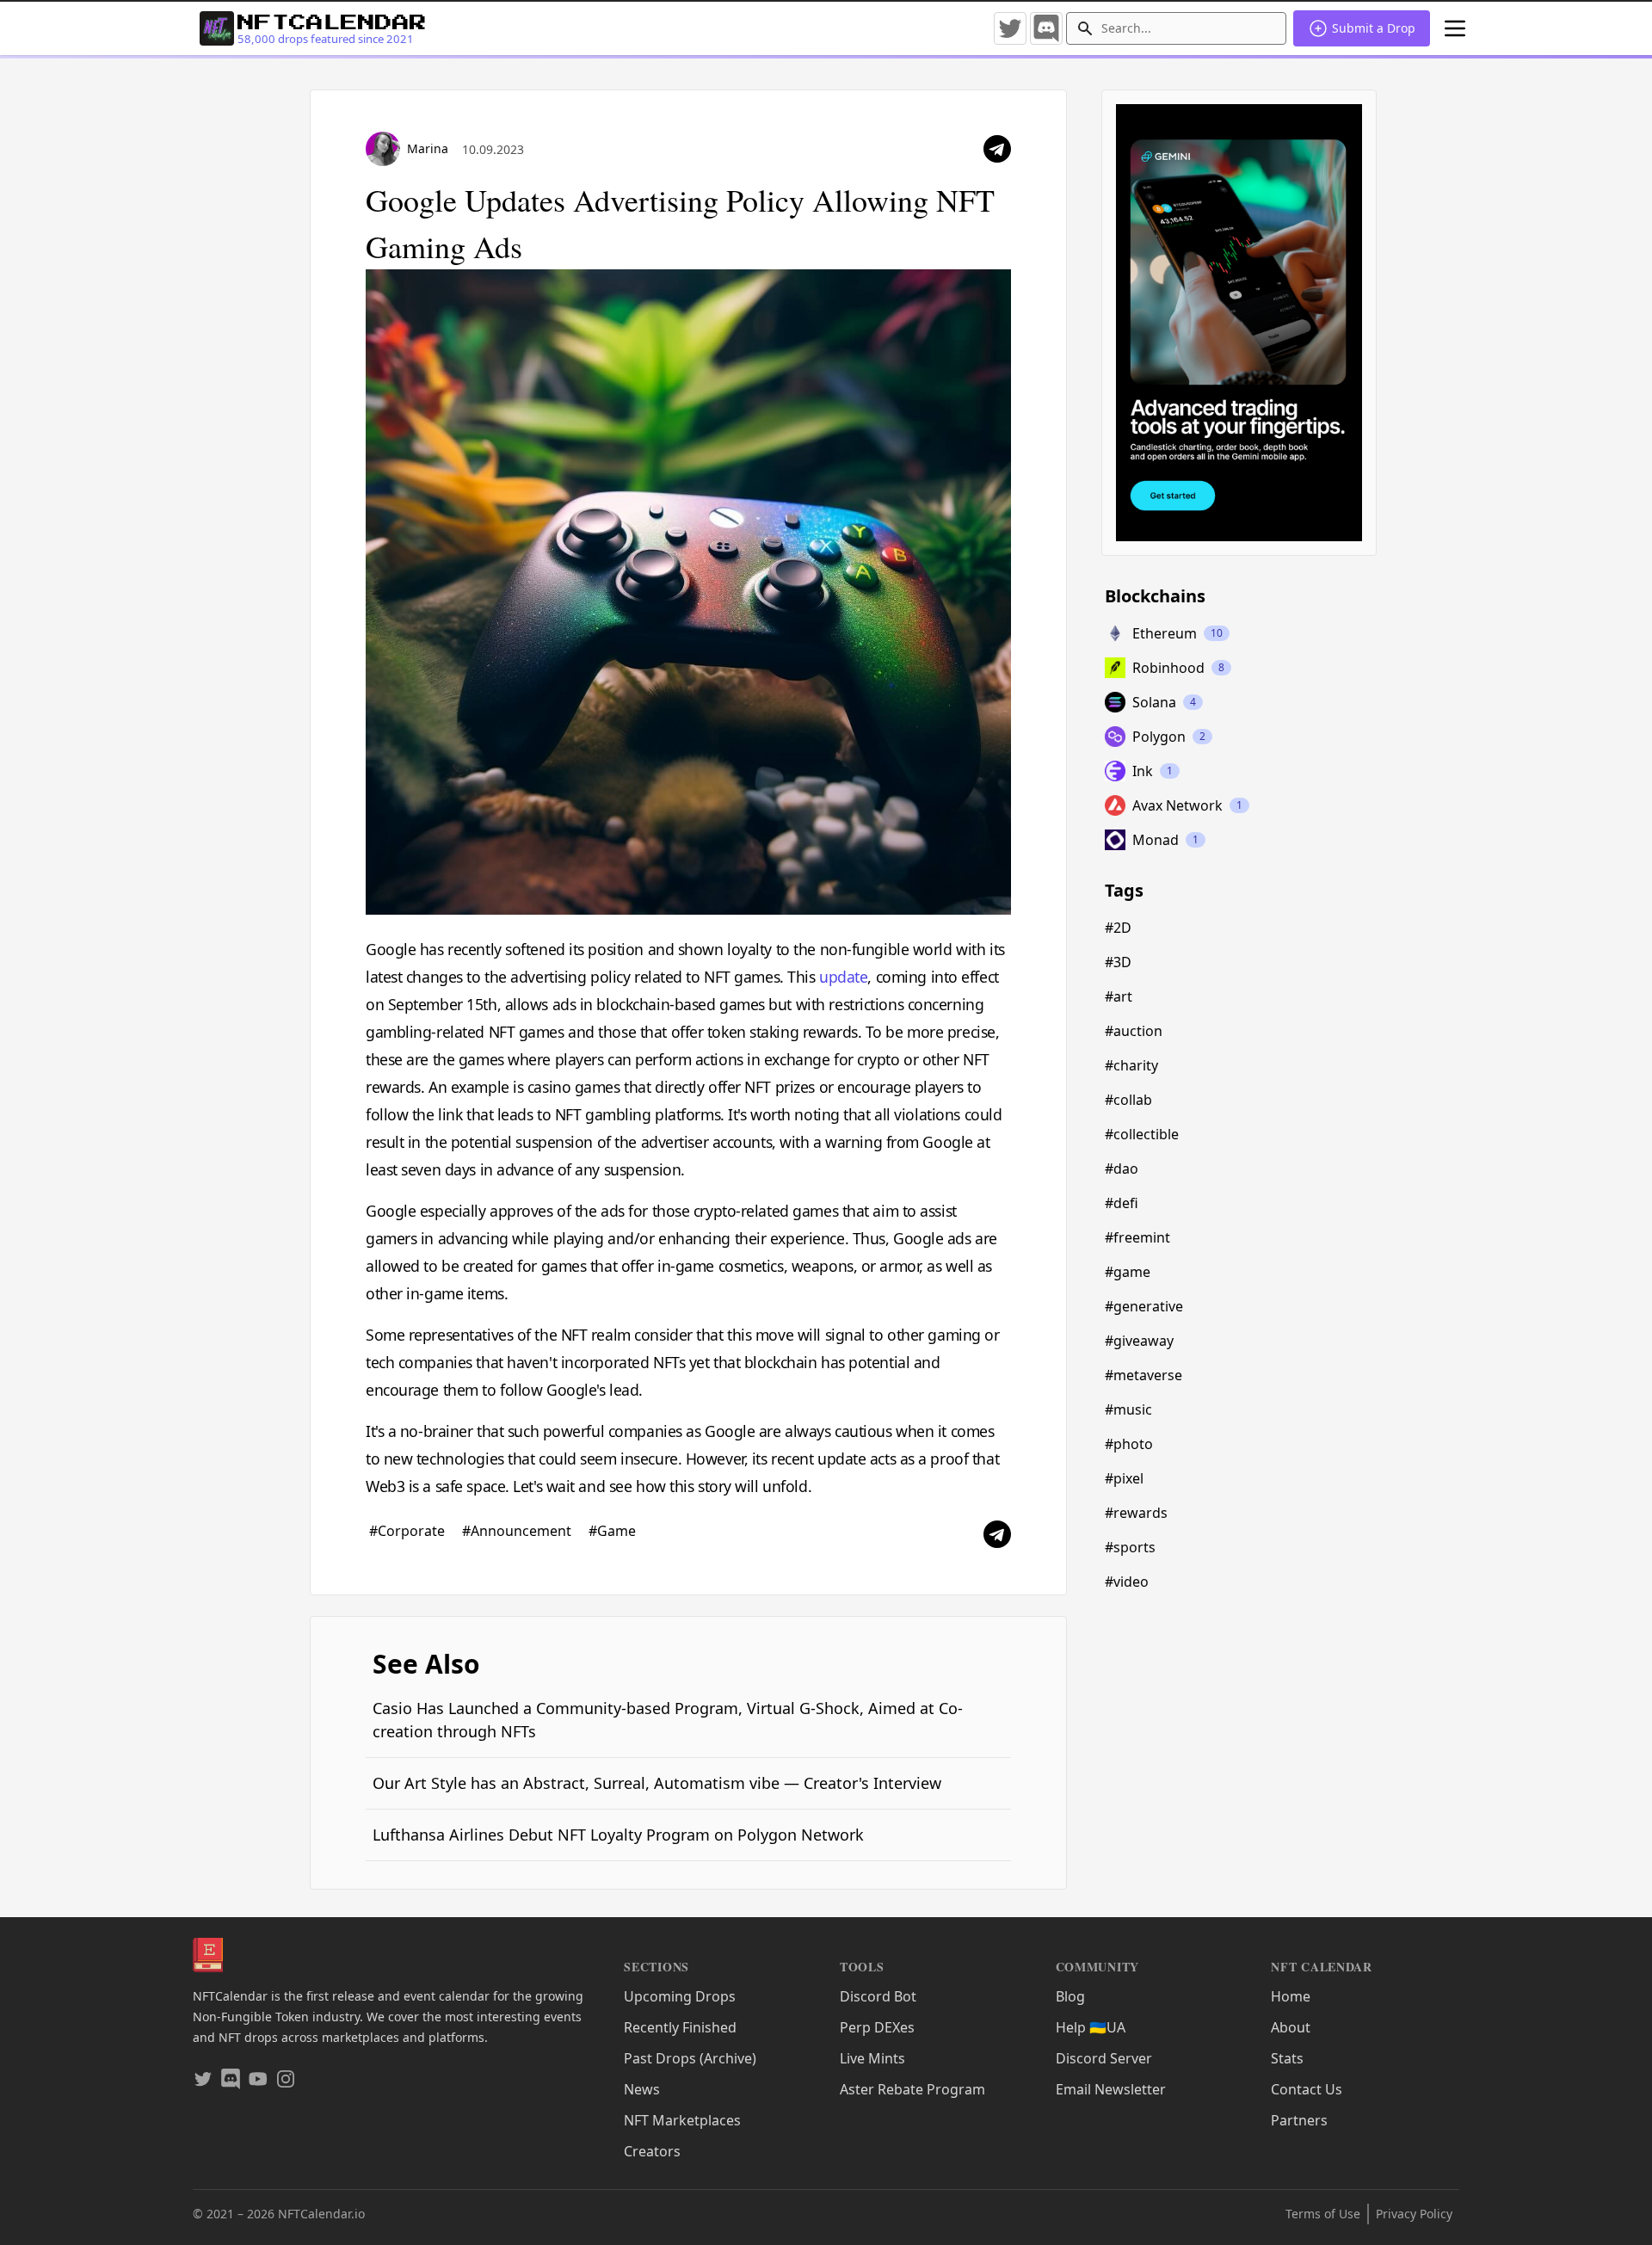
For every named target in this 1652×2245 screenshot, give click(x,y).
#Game (612, 1531)
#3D (1118, 962)
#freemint (1137, 1237)
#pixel (1124, 1478)
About (1291, 2027)
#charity (1131, 1065)
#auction (1134, 1031)
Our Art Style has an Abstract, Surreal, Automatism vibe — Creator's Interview (657, 1783)
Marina (428, 148)
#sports (1130, 1547)
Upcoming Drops (680, 1996)
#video (1127, 1582)
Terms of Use (1323, 2214)
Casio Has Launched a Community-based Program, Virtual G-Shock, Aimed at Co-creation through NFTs (668, 1720)
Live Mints (872, 2058)
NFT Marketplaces (682, 2120)
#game (1128, 1272)
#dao (1122, 1169)
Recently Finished (680, 2027)
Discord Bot (878, 1996)
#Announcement (518, 1531)
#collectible (1142, 1134)
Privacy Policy (1414, 2214)
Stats (1287, 2058)
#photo (1129, 1444)
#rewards (1136, 1513)
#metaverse (1143, 1375)
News (642, 2089)
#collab (1128, 1100)
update (843, 977)
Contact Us (1307, 2089)
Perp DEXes (877, 2027)
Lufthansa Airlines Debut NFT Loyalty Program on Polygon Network (618, 1835)
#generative (1144, 1306)
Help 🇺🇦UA (1091, 2027)
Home (1291, 1996)
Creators (652, 2151)
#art (1119, 996)
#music (1128, 1409)
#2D (1118, 928)
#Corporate (409, 1531)
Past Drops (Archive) (690, 2058)
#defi (1122, 1203)
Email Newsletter (1111, 2089)
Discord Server (1104, 2058)
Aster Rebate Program (912, 2089)
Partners (1299, 2120)
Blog (1070, 1996)
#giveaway (1139, 1341)
